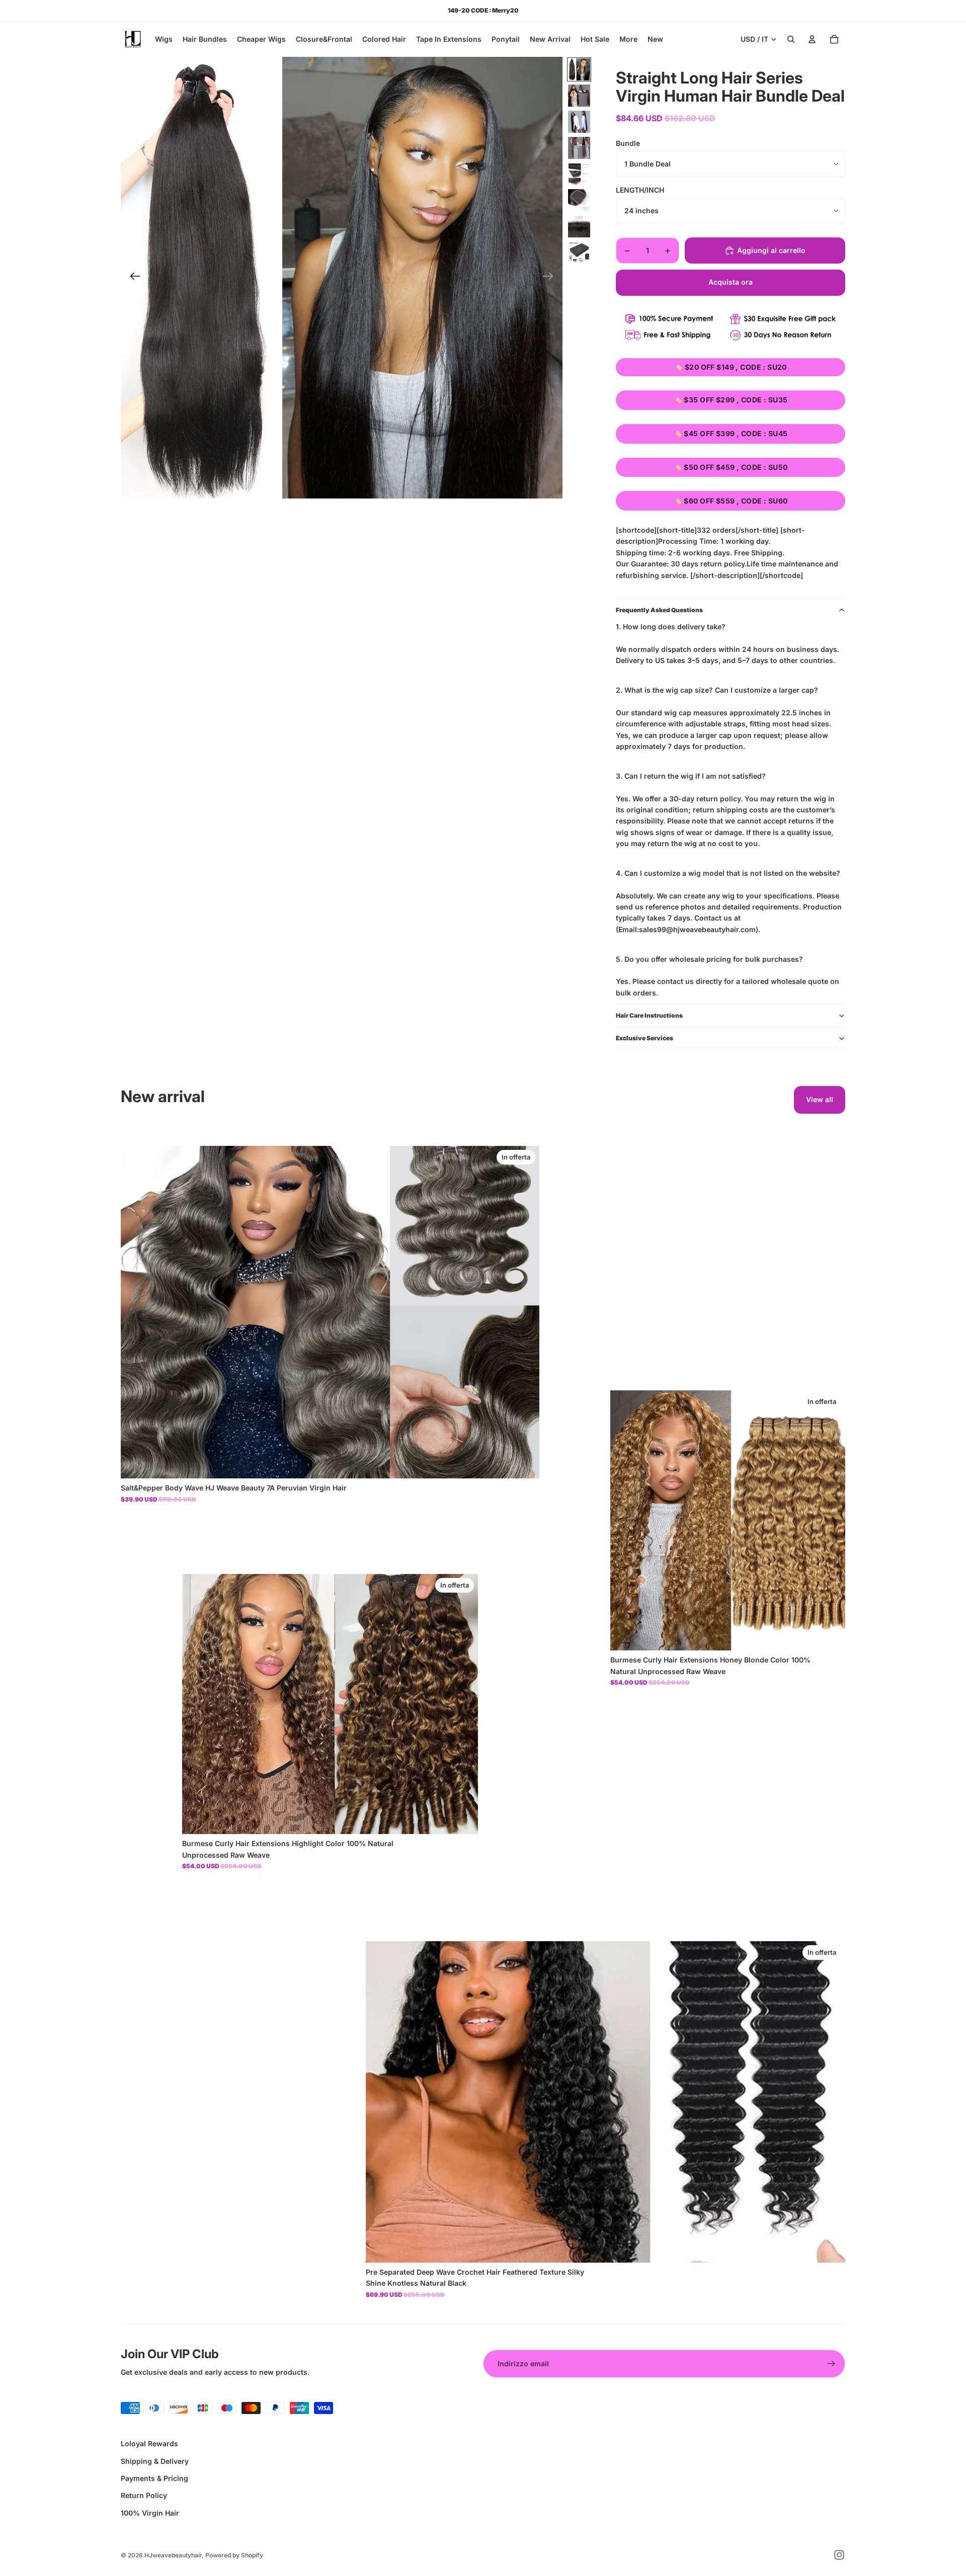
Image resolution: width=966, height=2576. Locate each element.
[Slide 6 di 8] (579, 200)
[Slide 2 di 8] (579, 96)
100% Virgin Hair (150, 2513)
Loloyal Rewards (149, 2443)
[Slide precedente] (132, 278)
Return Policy (144, 2495)
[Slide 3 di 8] (579, 122)
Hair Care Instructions (649, 1015)
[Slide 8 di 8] (579, 253)
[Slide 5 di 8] (579, 174)
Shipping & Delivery (155, 2461)
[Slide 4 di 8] (579, 148)
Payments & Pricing (154, 2478)
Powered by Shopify (234, 2555)
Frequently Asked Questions (659, 610)
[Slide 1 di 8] (579, 69)
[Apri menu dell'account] (812, 39)
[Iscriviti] (831, 2364)
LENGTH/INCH (640, 190)
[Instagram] (839, 2555)
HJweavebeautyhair (173, 2555)
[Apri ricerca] (791, 39)
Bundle (628, 143)
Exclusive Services (645, 1038)
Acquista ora (731, 282)
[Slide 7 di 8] (579, 226)
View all (820, 1099)
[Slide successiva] (551, 278)
